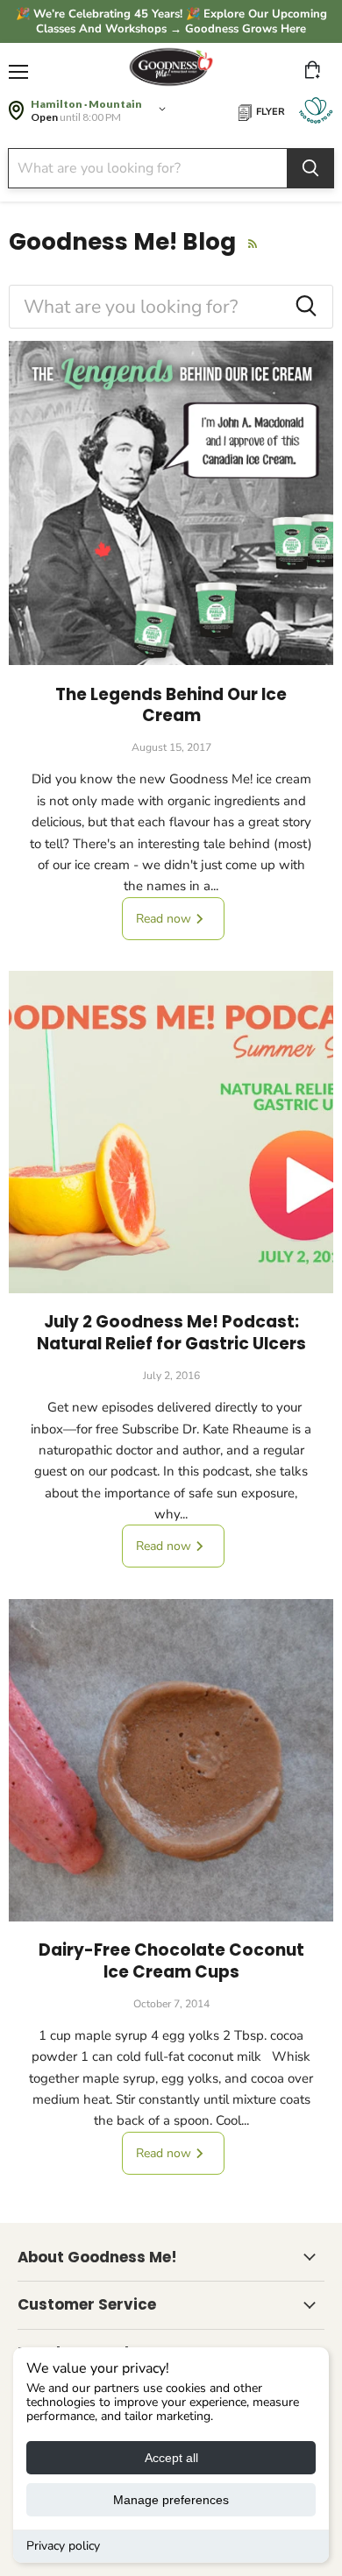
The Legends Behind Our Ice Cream (171, 705)
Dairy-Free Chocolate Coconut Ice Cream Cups (171, 1960)
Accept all (171, 2458)
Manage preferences (171, 2500)
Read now (165, 919)
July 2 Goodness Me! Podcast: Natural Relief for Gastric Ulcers (171, 1332)
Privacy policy (63, 2546)
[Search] (310, 168)
